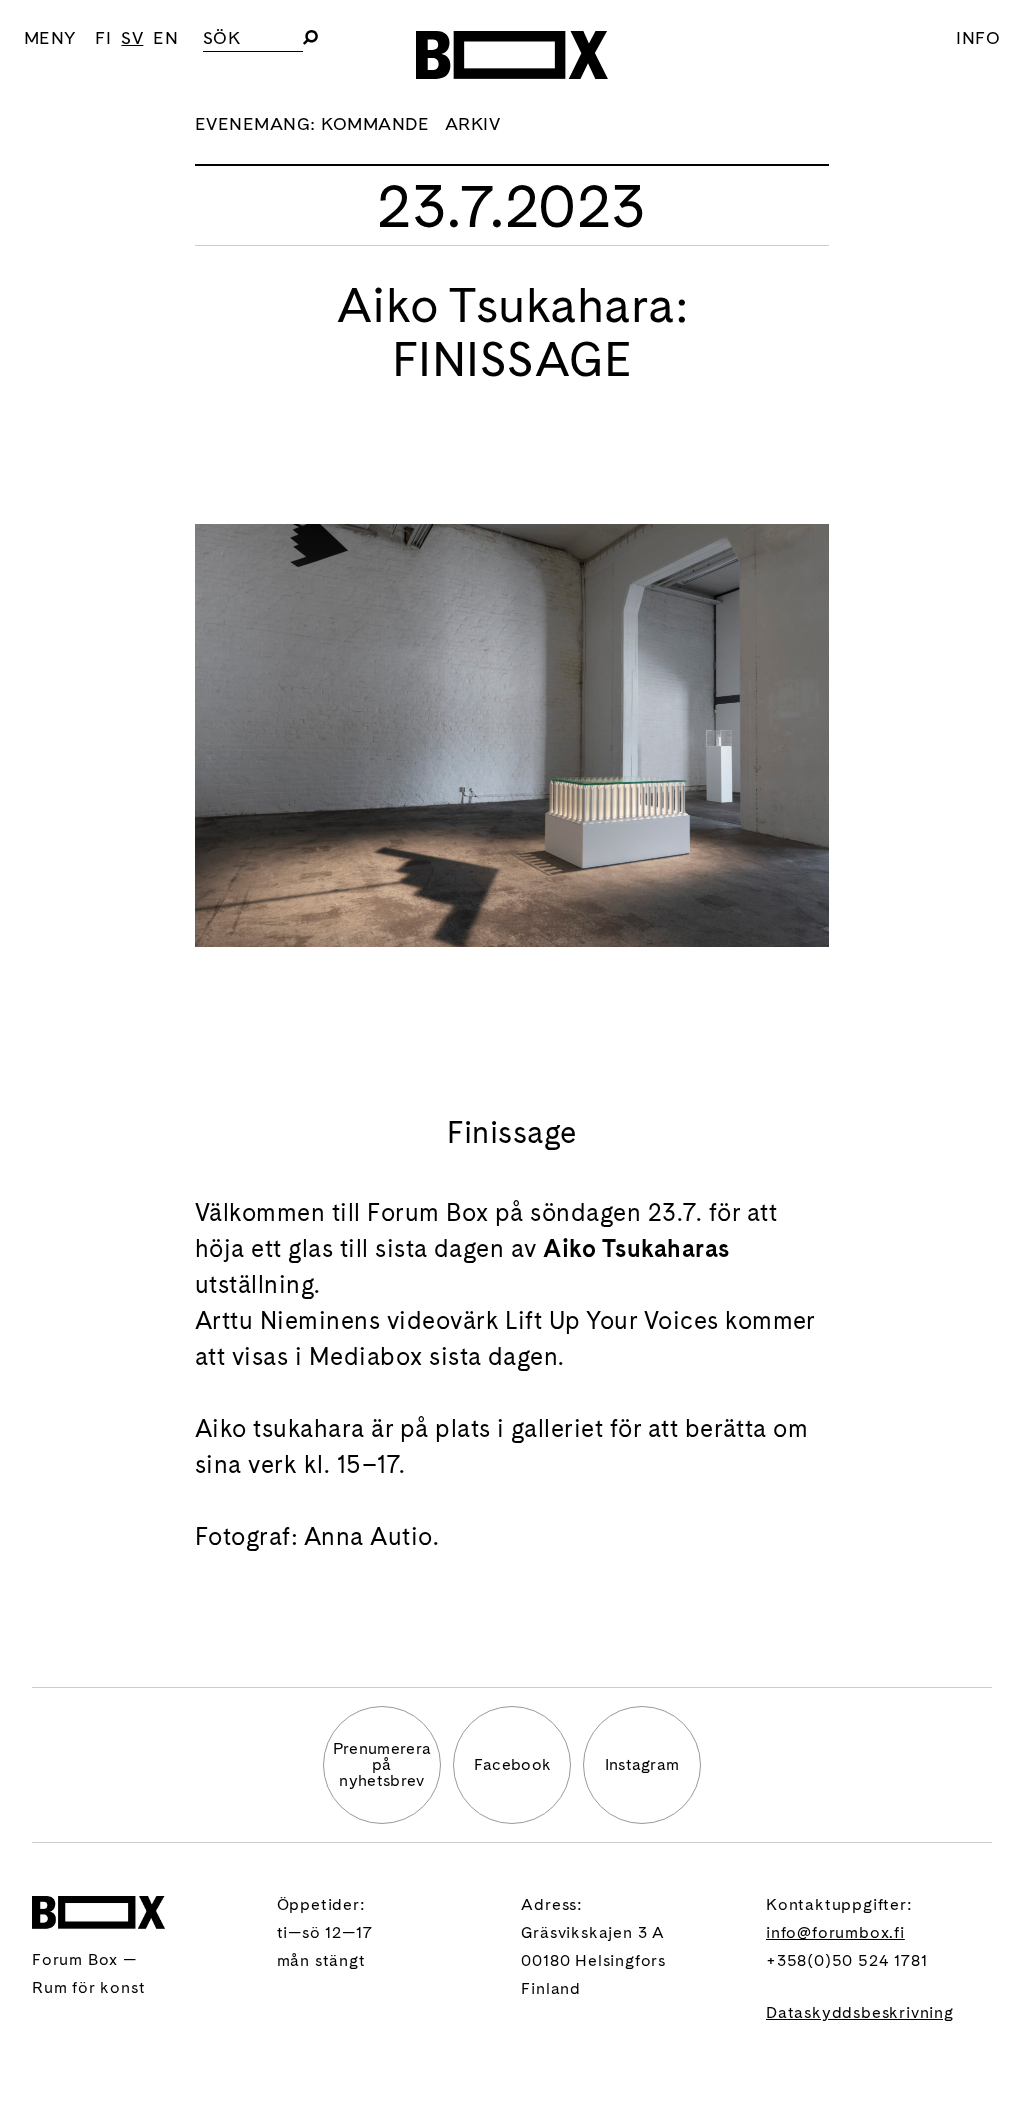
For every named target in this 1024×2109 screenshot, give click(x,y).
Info (978, 37)
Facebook (512, 1764)
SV (132, 37)
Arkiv (472, 123)
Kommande (375, 123)
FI (103, 37)
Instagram (642, 1764)
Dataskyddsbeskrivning (860, 2012)
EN (165, 37)
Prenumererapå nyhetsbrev (382, 1764)
